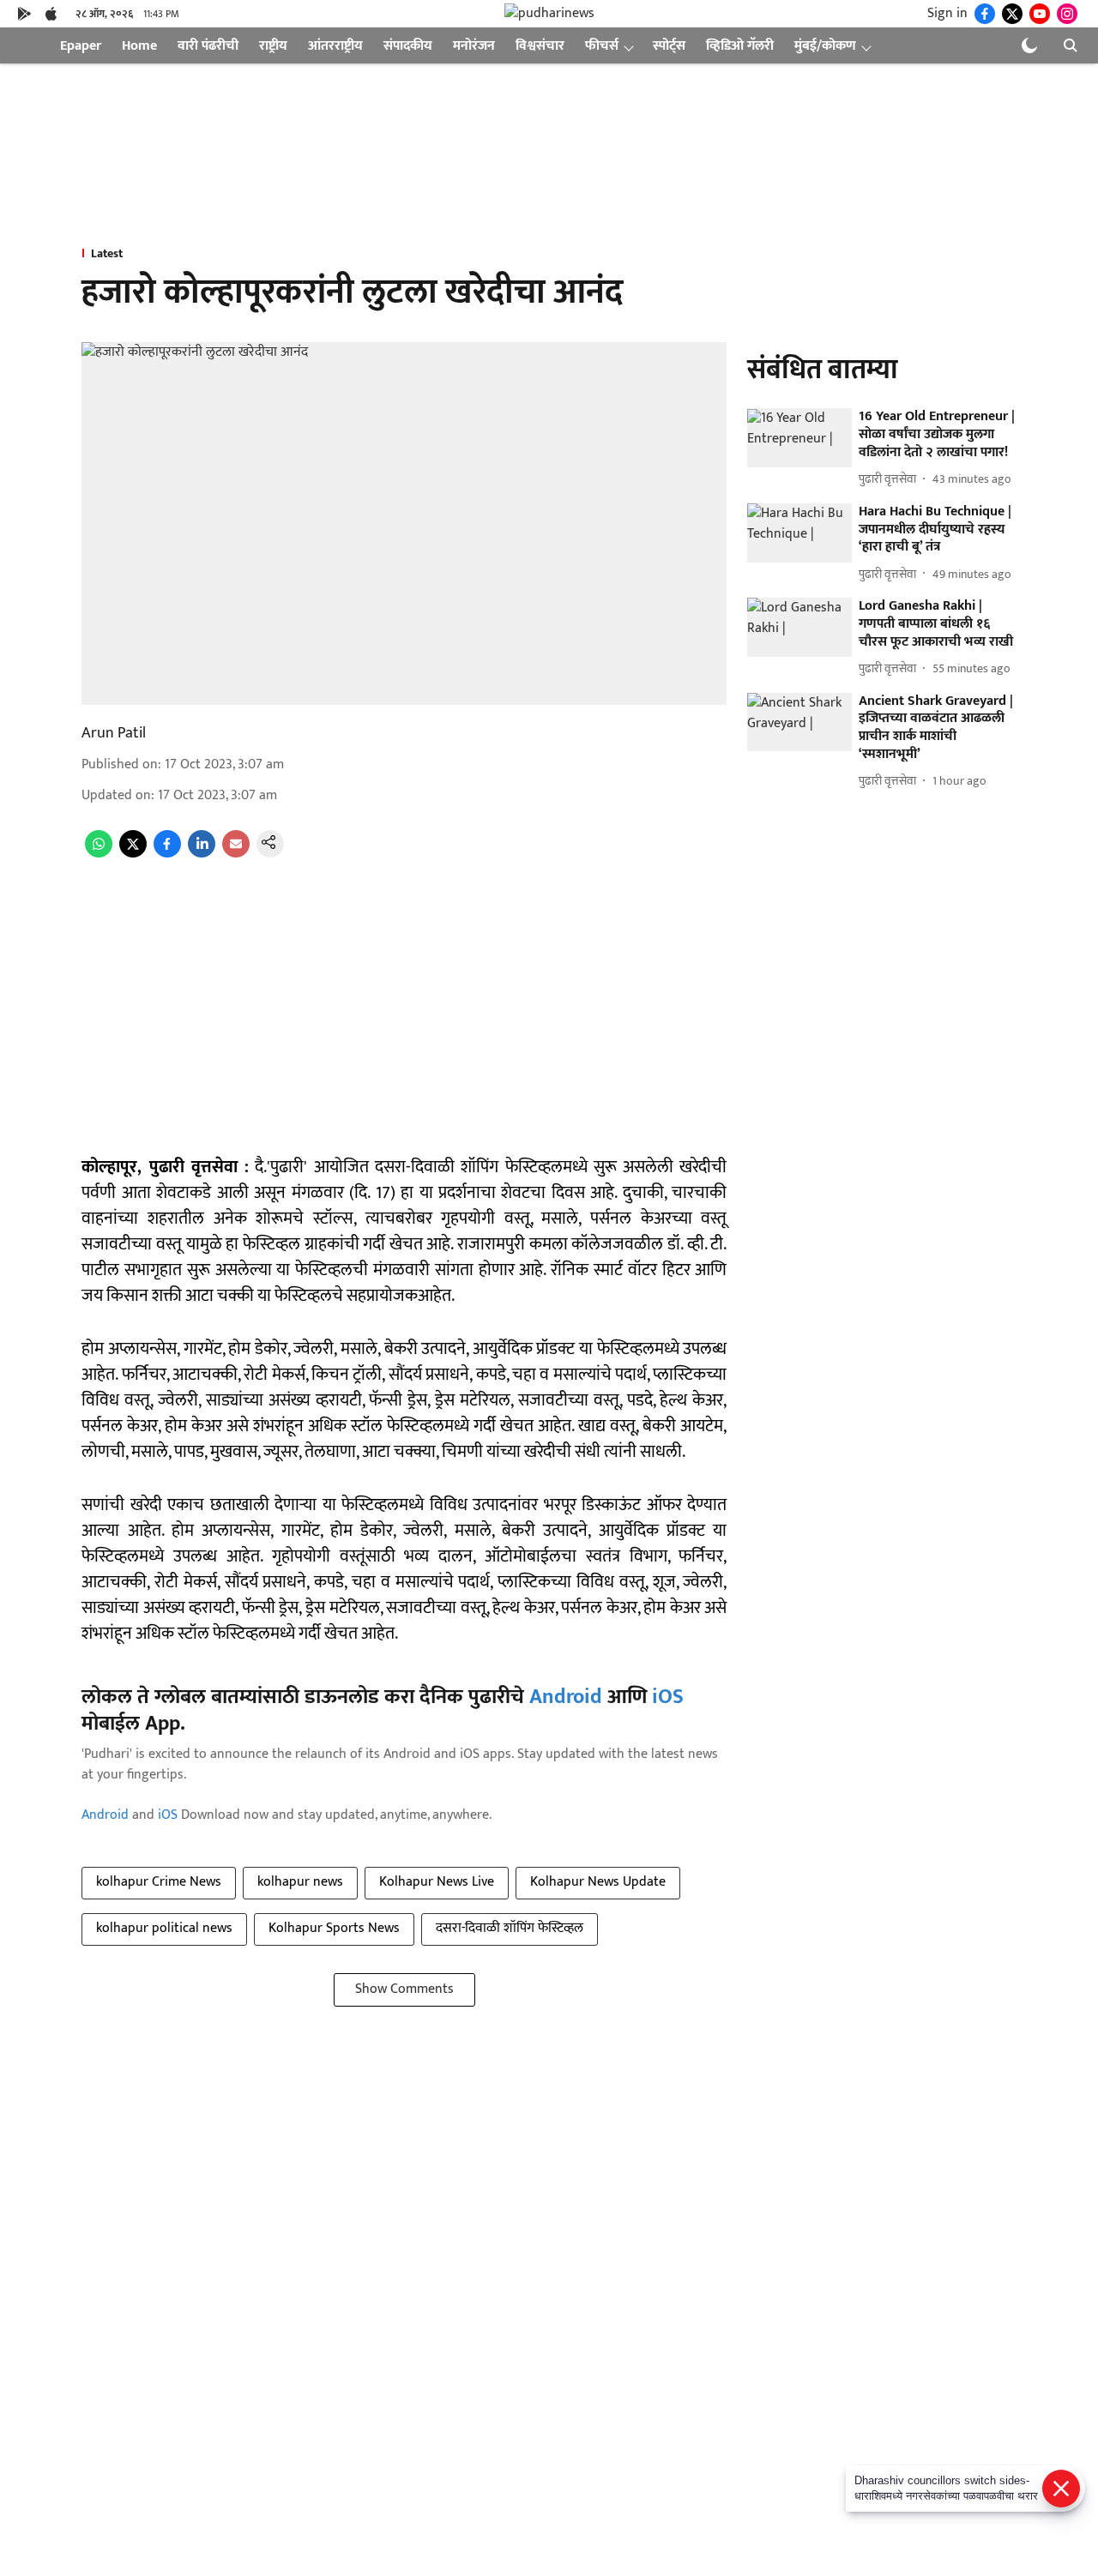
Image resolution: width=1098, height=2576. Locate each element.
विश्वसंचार (540, 46)
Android (566, 1697)
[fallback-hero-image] (799, 439)
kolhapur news (300, 1882)
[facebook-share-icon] (167, 854)
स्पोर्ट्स (669, 46)
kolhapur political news (164, 1928)
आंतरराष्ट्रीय (335, 46)
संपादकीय (408, 46)
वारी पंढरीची (208, 46)
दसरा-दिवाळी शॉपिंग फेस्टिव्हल (510, 1928)
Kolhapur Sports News (334, 1928)
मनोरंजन (474, 46)
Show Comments (404, 1989)
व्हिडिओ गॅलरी (740, 46)
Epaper (81, 46)
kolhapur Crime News (159, 1882)
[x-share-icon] (133, 854)
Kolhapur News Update (598, 1882)
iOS (668, 1697)
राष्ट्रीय (273, 46)
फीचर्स (602, 46)
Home (139, 46)
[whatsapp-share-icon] (99, 854)
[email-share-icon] (236, 854)
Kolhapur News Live (437, 1882)
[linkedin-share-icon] (202, 854)
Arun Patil (114, 733)
